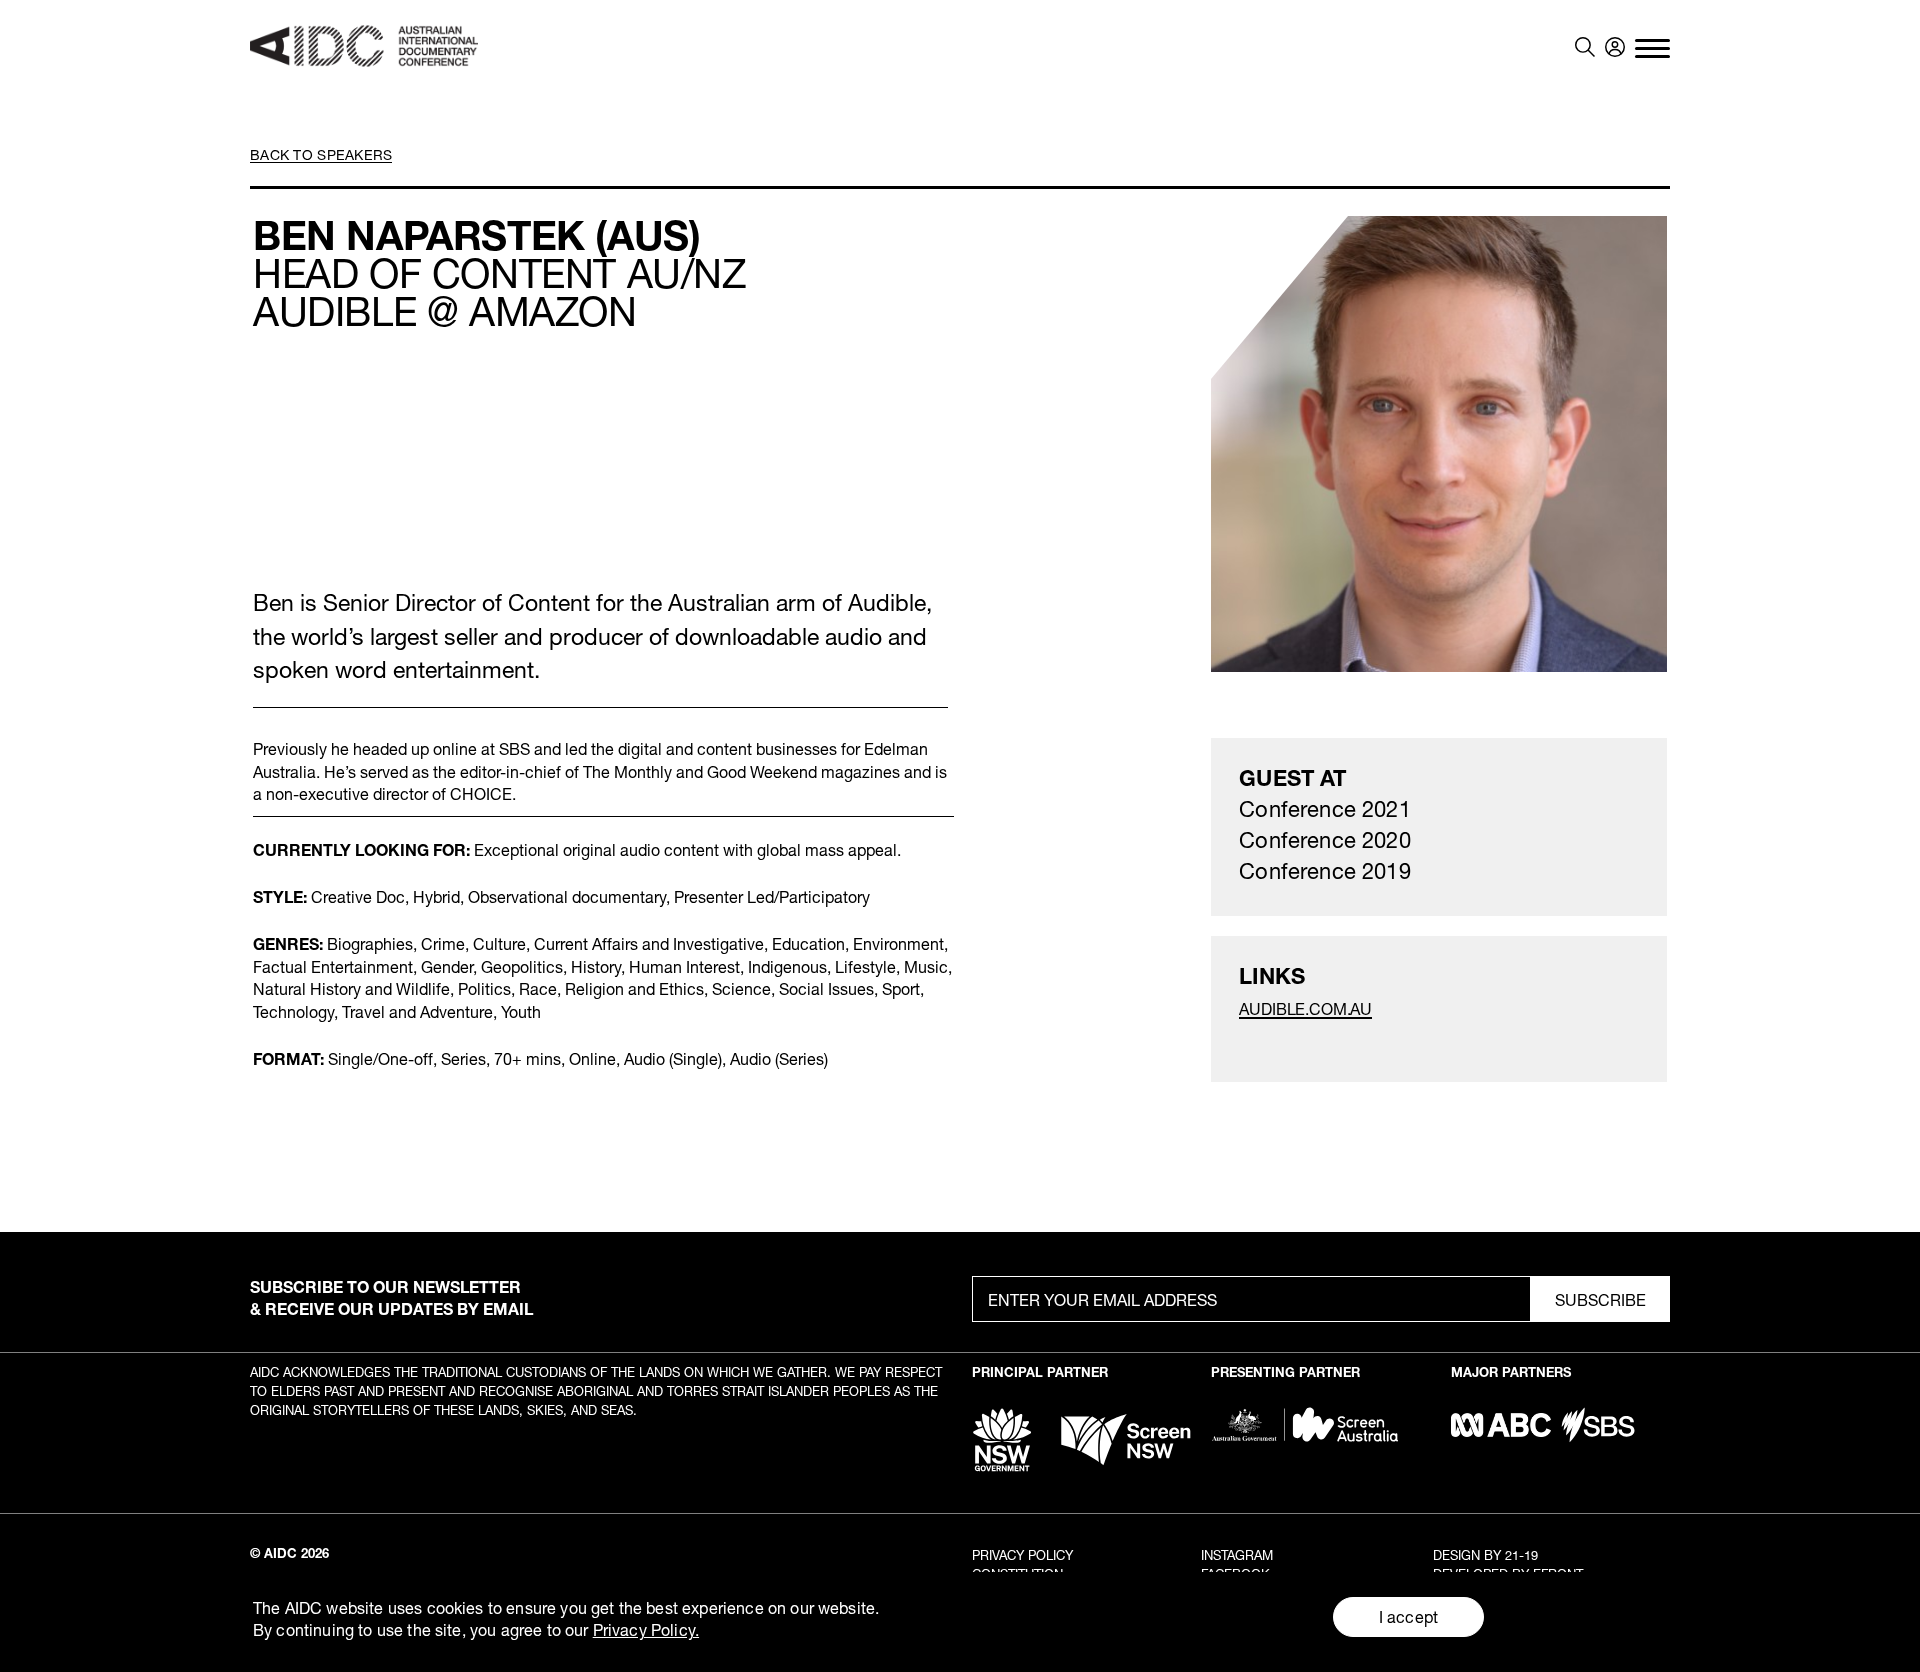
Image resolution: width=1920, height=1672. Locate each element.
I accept (1408, 1616)
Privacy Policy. (646, 1629)
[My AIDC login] (1615, 47)
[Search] (1585, 47)
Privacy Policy (1022, 1555)
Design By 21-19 (1485, 1555)
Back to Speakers (321, 154)
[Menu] (1652, 47)
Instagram (1237, 1555)
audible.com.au (1305, 1008)
